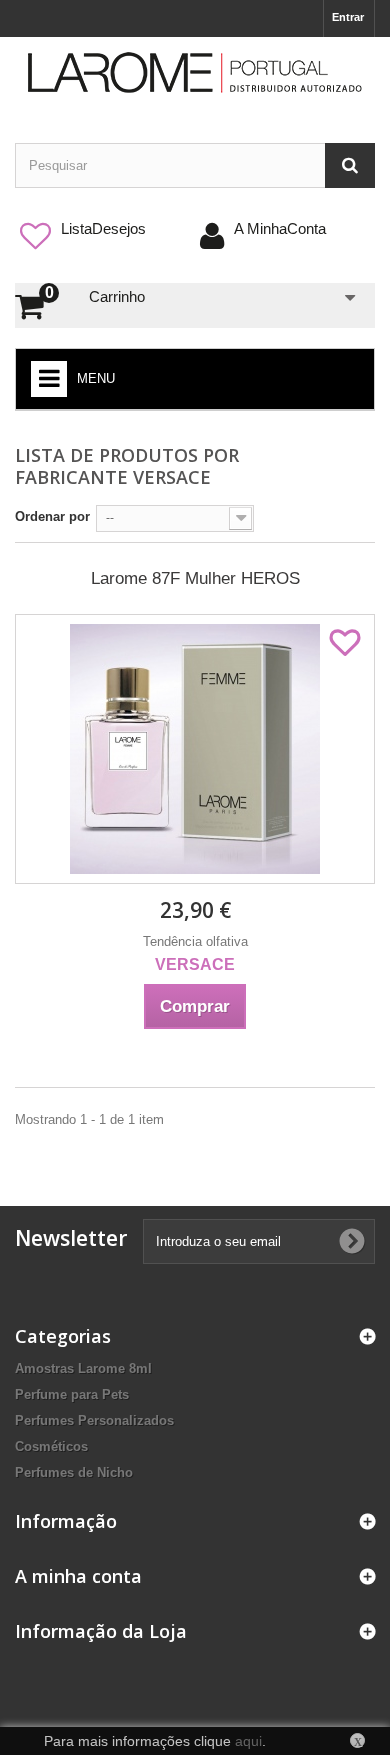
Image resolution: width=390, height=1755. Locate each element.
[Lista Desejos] (148, 228)
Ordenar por (52, 516)
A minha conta (78, 1576)
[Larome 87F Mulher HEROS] (195, 749)
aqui (248, 1741)
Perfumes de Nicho (74, 1472)
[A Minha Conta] (328, 228)
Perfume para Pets (72, 1394)
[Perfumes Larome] (195, 72)
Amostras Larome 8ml (83, 1368)
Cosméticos (51, 1446)
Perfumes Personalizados (94, 1420)
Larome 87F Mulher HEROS (195, 578)
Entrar (348, 17)
